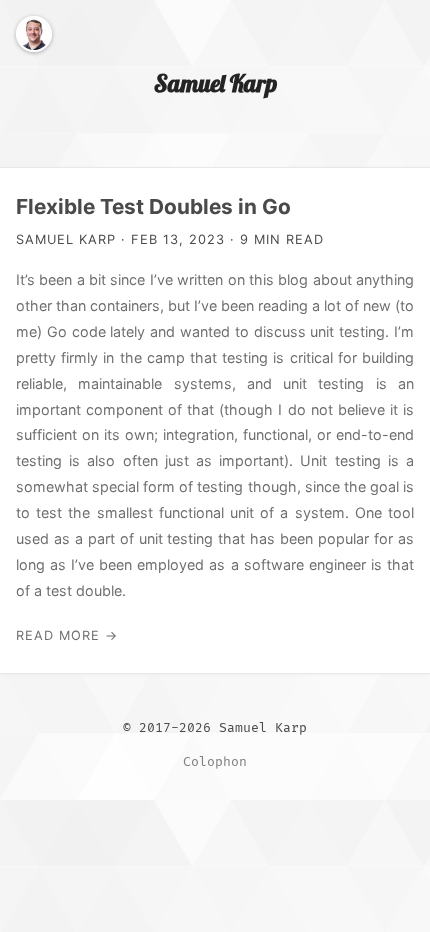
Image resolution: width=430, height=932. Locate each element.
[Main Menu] (398, 32)
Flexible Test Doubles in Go (153, 206)
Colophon (215, 762)
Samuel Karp (215, 83)
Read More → (67, 635)
